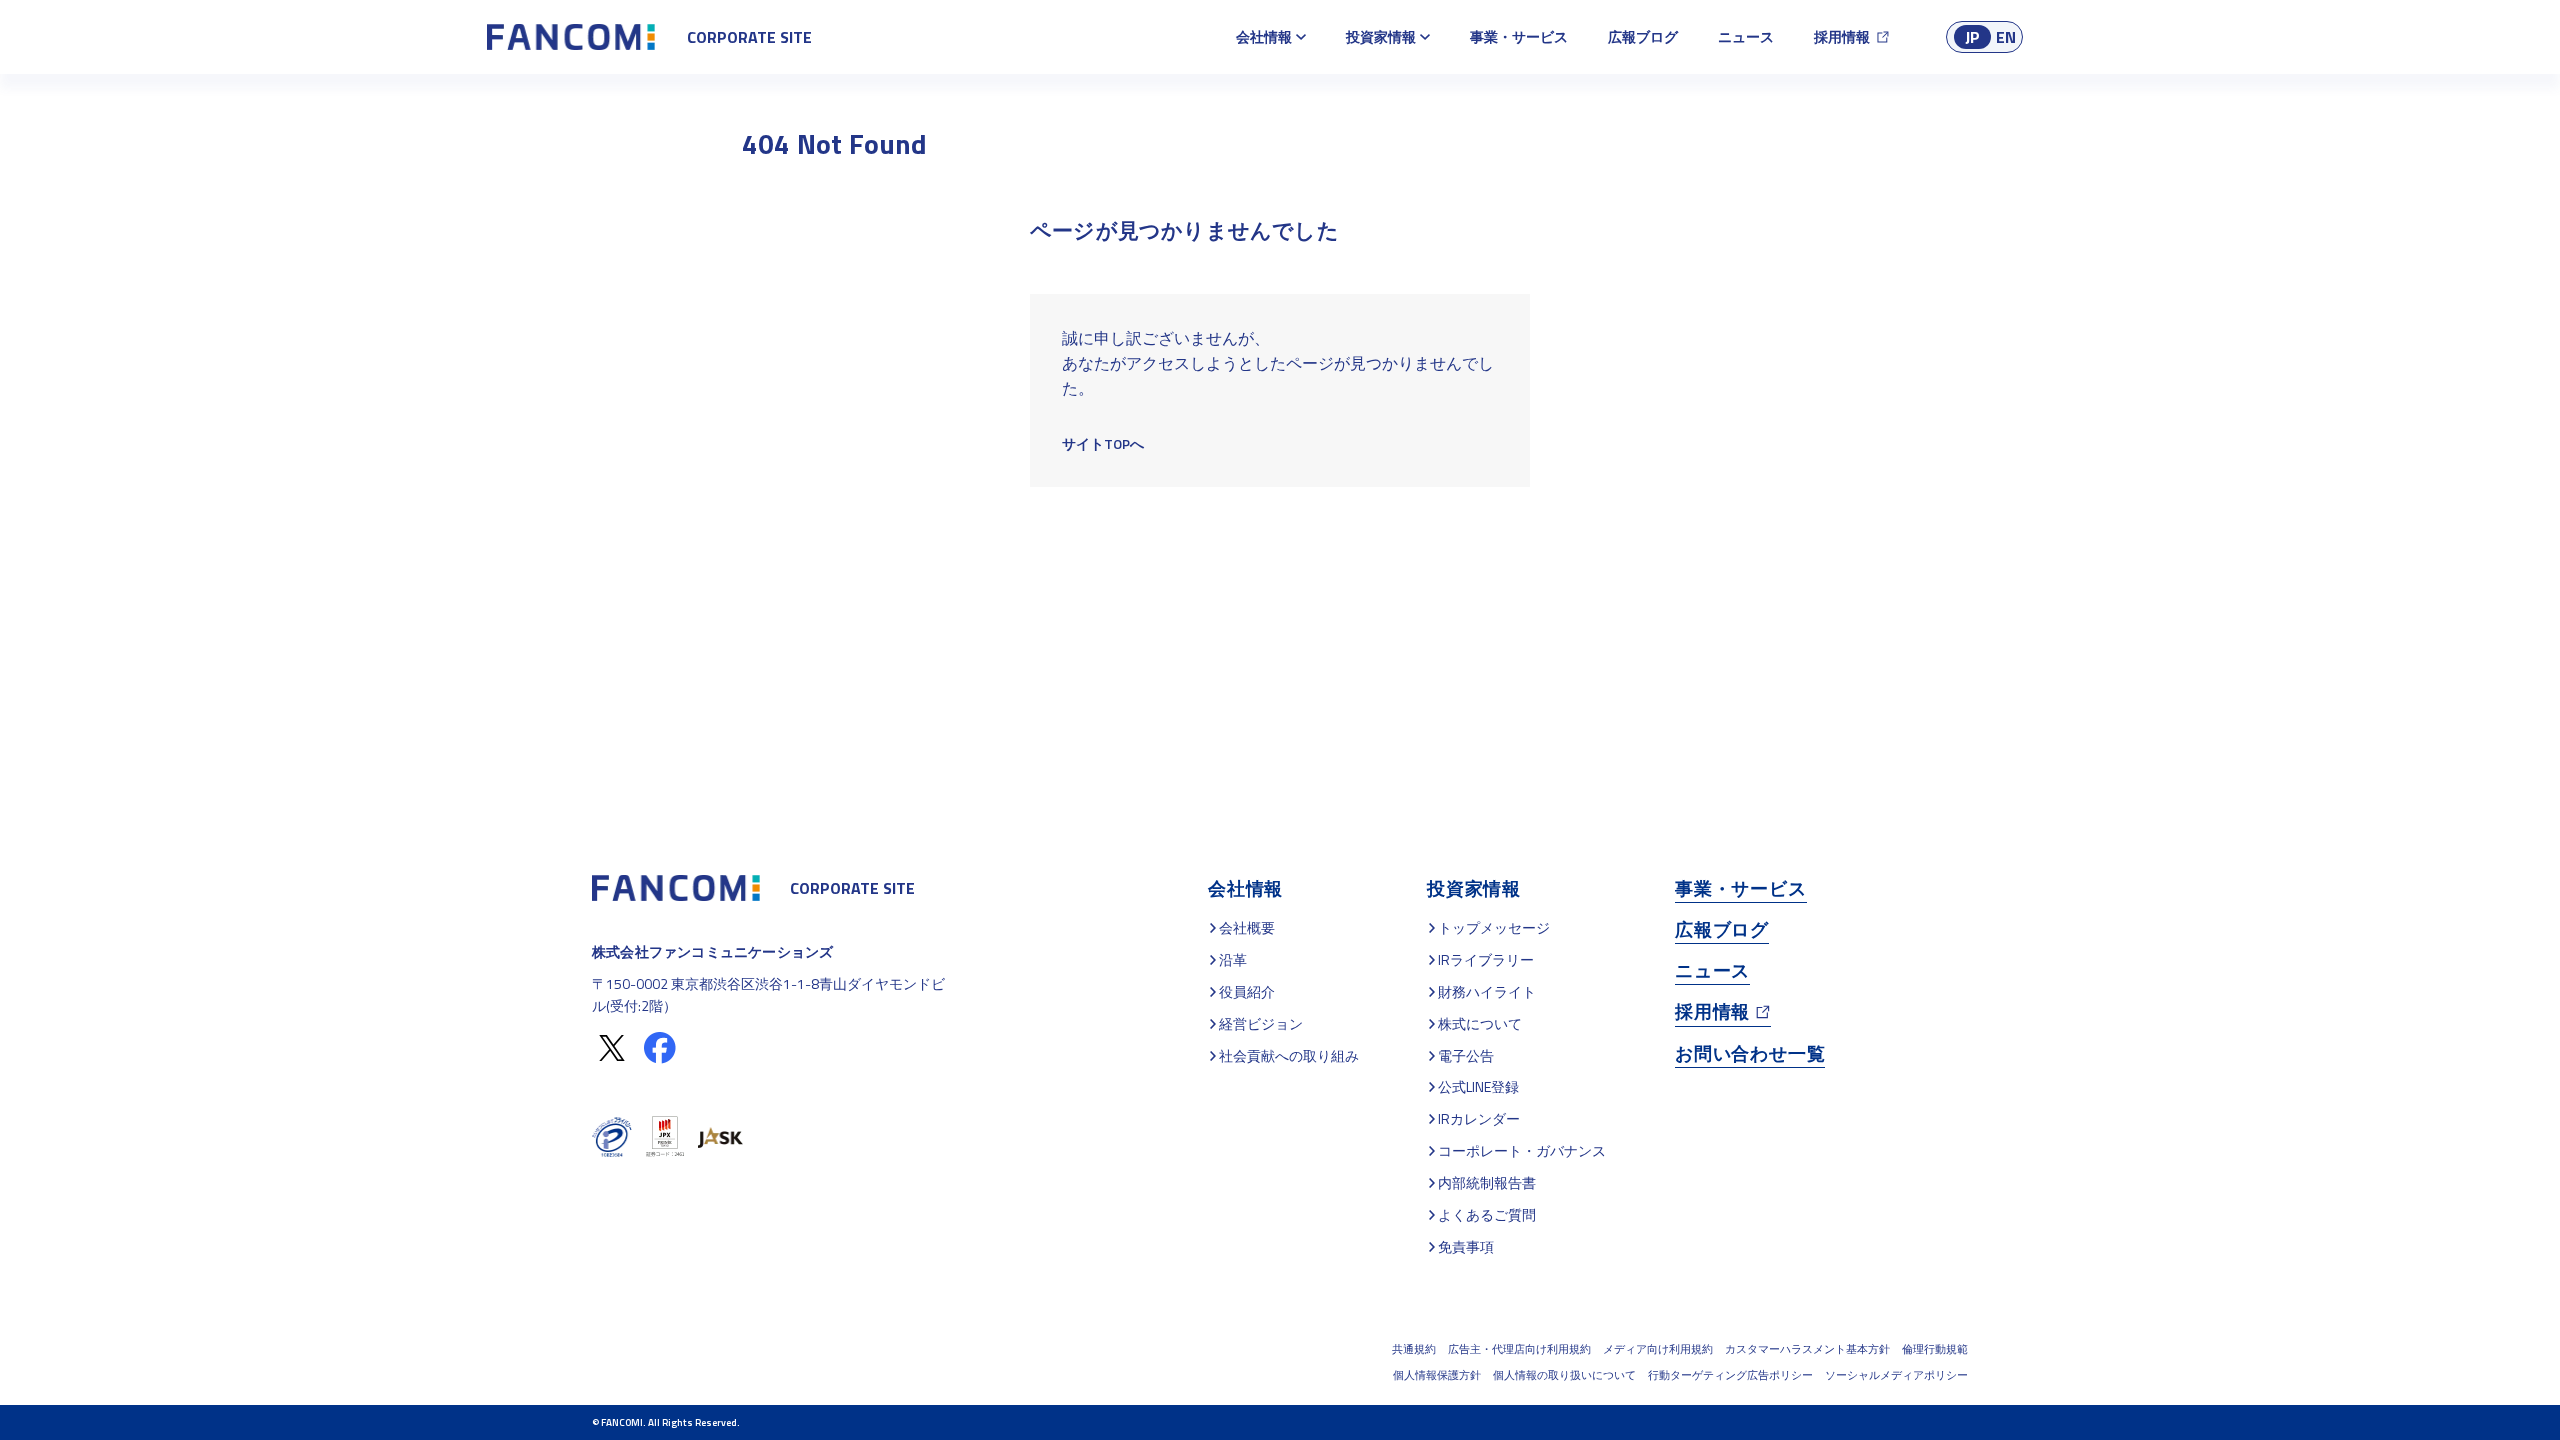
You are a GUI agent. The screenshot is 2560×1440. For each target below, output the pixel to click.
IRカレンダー (1479, 1118)
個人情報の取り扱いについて (1564, 1375)
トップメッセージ (1494, 927)
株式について (1480, 1023)
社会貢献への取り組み (1289, 1055)
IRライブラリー (1486, 959)
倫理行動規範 (1935, 1349)
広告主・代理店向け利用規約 (1519, 1349)
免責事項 (1466, 1246)
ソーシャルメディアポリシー (1896, 1375)
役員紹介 (1247, 991)
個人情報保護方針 (1437, 1375)
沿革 (1233, 959)
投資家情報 (1381, 36)
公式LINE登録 (1478, 1086)
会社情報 (1264, 36)
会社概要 (1247, 927)
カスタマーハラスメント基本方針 (1807, 1349)
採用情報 (1842, 36)
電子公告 (1466, 1055)
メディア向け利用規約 (1658, 1349)
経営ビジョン (1261, 1023)
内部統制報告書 (1487, 1182)
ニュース (1746, 36)
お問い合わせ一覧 (1750, 1053)
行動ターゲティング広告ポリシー (1730, 1375)
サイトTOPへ (1103, 443)
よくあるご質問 (1487, 1214)
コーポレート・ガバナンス (1522, 1150)
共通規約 (1414, 1349)
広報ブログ (1643, 36)
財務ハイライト (1487, 991)
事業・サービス (1519, 36)
